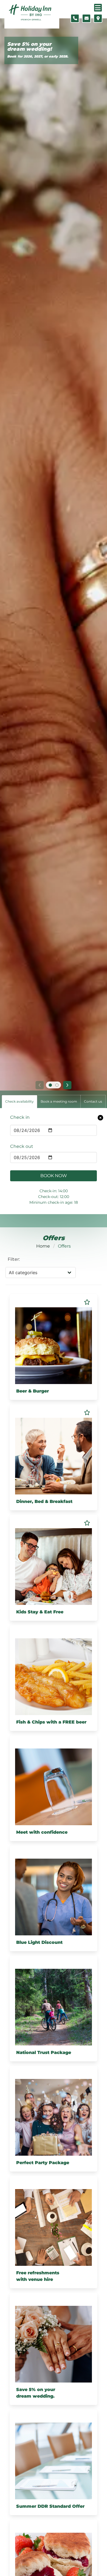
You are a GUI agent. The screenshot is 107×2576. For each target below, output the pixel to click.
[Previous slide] (40, 1085)
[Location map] (98, 18)
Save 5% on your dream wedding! (29, 47)
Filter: (14, 1259)
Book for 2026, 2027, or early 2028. (38, 56)
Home (43, 1246)
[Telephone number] (75, 18)
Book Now (54, 1176)
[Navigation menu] (98, 8)
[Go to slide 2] (57, 1085)
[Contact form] (86, 18)
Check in (20, 1117)
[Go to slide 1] (50, 1085)
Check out (22, 1146)
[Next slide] (67, 1085)
